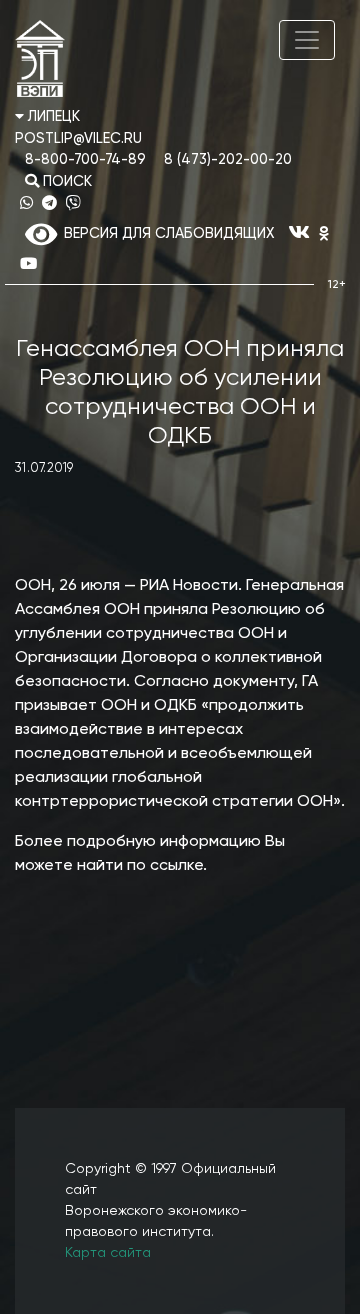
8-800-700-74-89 (85, 160)
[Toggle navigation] (307, 40)
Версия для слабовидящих (165, 234)
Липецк (52, 117)
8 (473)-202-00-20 (228, 160)
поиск (65, 182)
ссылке (176, 866)
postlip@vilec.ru (78, 139)
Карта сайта (108, 1253)
